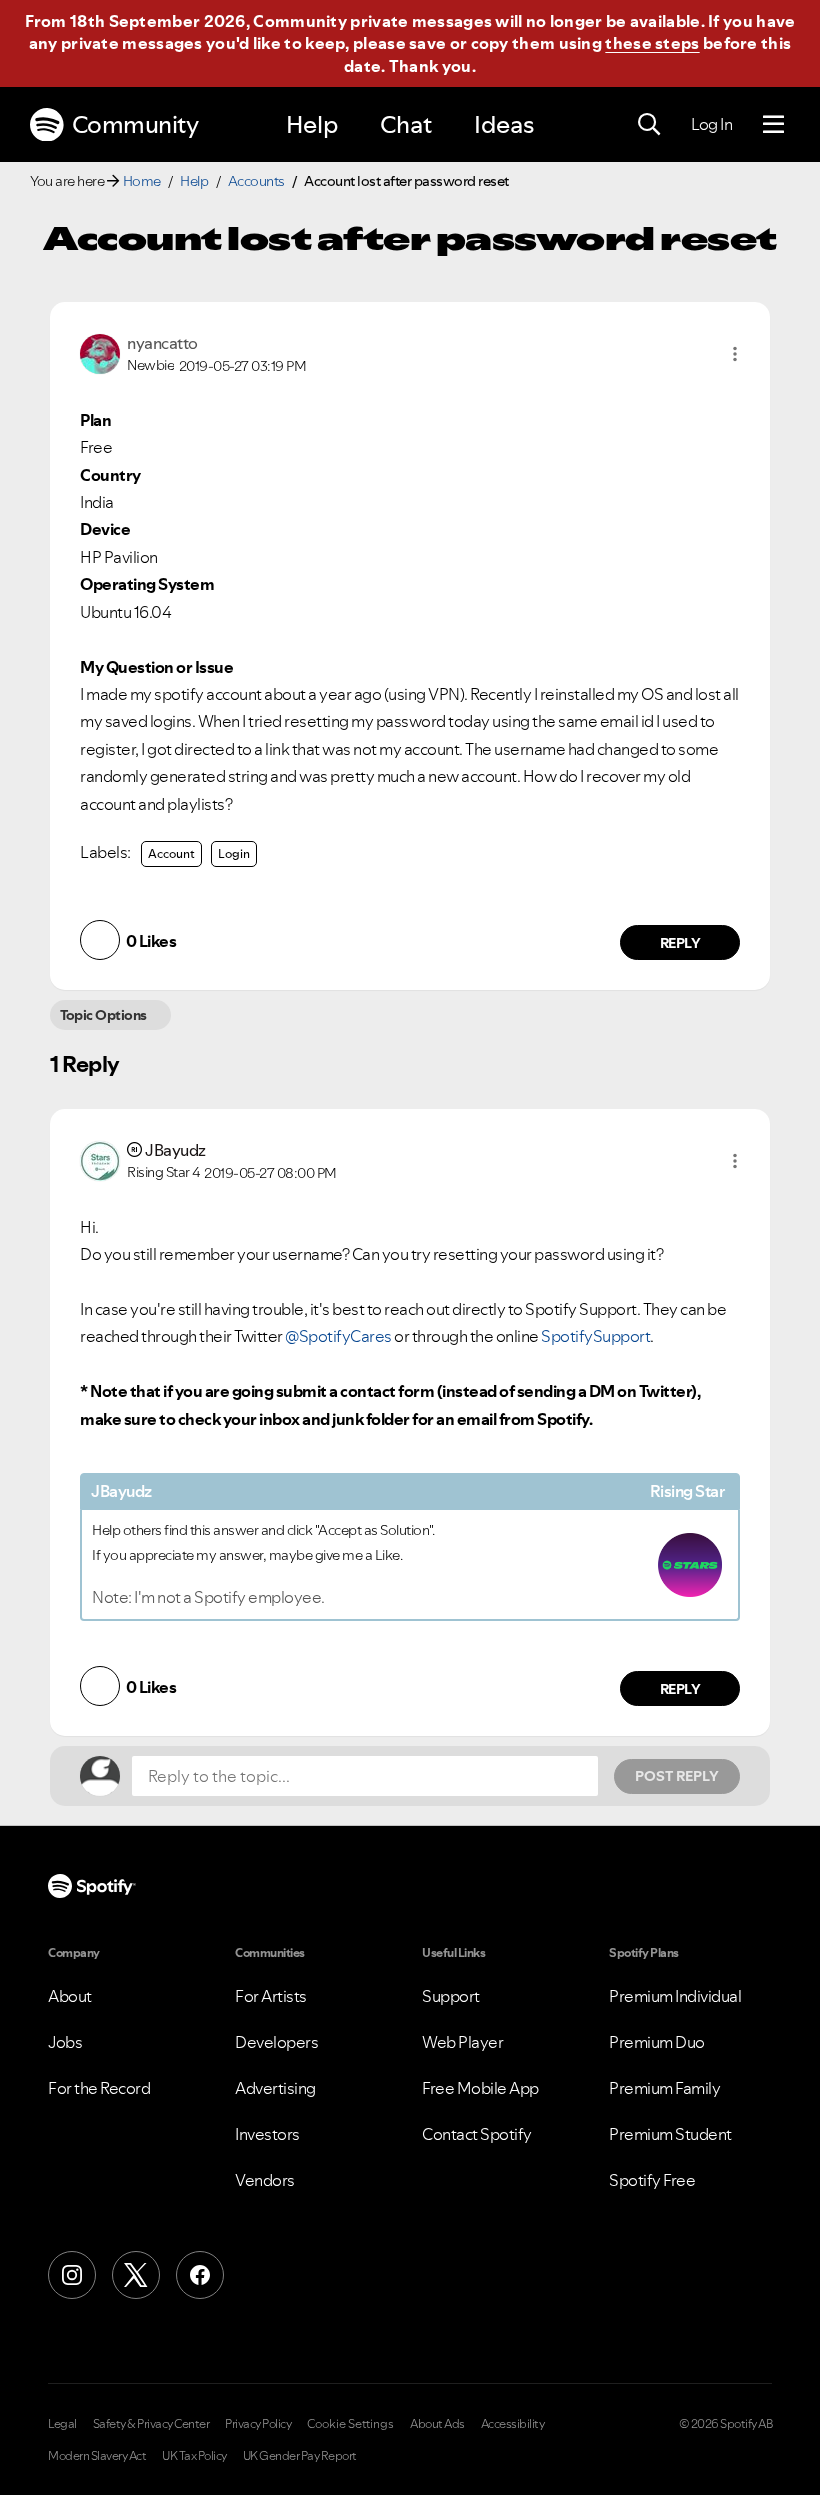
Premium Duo (657, 2042)
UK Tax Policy (194, 2456)
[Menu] (773, 125)
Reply (680, 943)
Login (234, 853)
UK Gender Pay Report (300, 2456)
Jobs (65, 2042)
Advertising (275, 2088)
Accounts (256, 181)
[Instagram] (72, 2275)
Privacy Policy (258, 2424)
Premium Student (670, 2134)
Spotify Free (652, 2180)
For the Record (99, 2088)
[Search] (649, 125)
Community (135, 124)
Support (451, 1996)
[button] (735, 354)
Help (312, 124)
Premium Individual (675, 1996)
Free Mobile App (480, 2088)
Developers (276, 2042)
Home (142, 181)
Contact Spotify (477, 2134)
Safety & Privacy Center (151, 2424)
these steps (652, 43)
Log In (711, 124)
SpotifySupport (595, 1336)
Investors (267, 2134)
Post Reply (677, 1776)
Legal (62, 2424)
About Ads (437, 2424)
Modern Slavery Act (97, 2456)
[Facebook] (200, 2275)
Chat (406, 124)
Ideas (504, 124)
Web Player (462, 2042)
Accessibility (513, 2424)
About (70, 1996)
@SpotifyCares (338, 1336)
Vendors (265, 2180)
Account (171, 853)
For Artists (271, 1996)
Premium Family (664, 2088)
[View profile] (100, 352)
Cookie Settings (350, 2424)
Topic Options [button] (103, 1015)
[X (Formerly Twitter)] (136, 2275)
